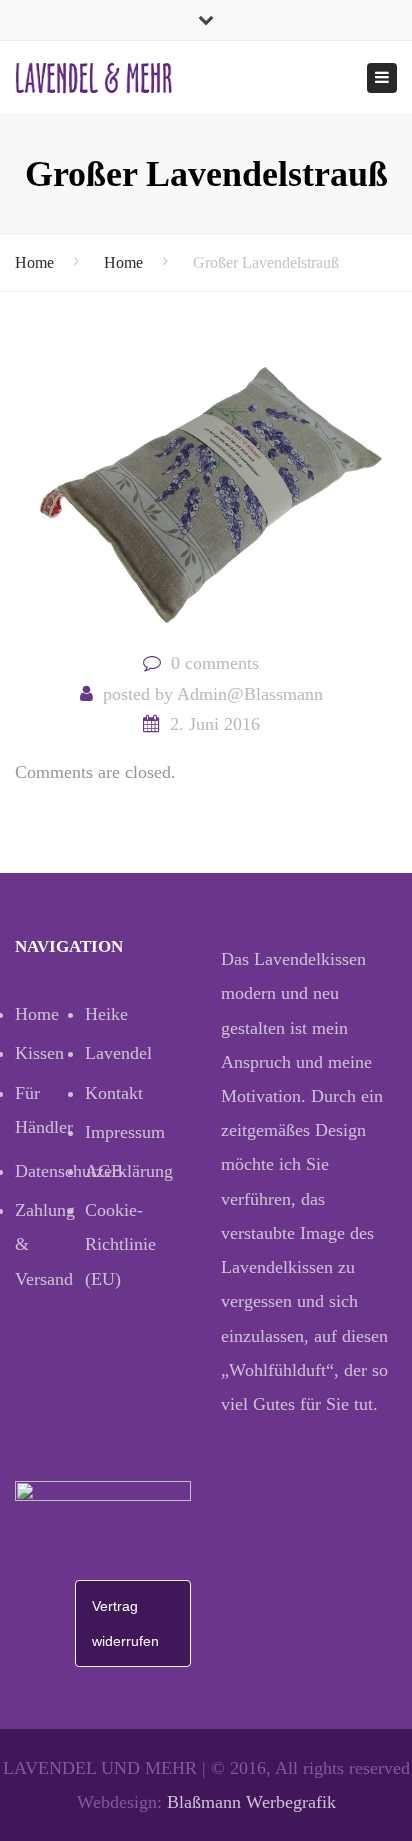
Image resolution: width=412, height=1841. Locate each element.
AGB (104, 1171)
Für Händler (44, 1110)
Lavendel (118, 1053)
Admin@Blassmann (250, 694)
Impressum (120, 1132)
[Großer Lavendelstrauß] (206, 493)
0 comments (215, 663)
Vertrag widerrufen (125, 1623)
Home (34, 262)
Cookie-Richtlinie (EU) (120, 1244)
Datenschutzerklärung (50, 1171)
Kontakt (114, 1093)
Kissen (39, 1053)
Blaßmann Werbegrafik (251, 1802)
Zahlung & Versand (45, 1244)
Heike (106, 1014)
